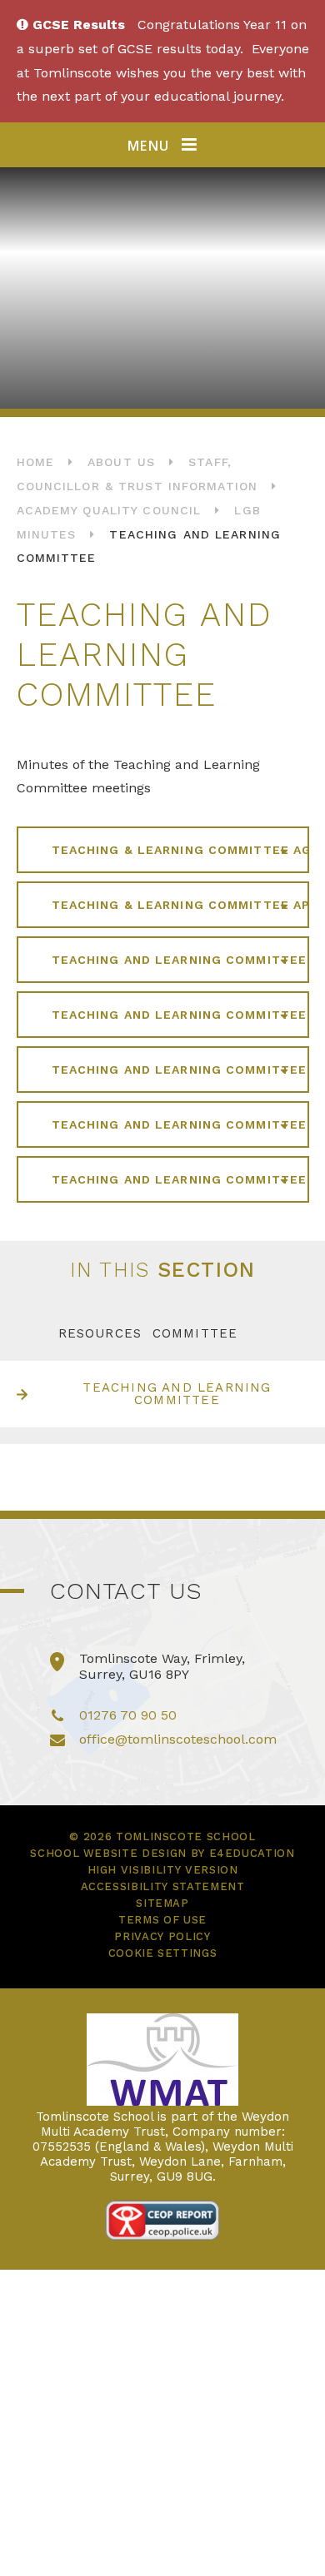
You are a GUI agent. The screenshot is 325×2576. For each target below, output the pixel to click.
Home (35, 462)
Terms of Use (162, 1920)
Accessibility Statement (163, 1886)
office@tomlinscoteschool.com (178, 1739)
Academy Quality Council (109, 510)
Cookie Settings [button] (163, 1953)
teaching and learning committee (177, 1394)
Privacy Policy (162, 1936)
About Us (121, 462)
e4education (252, 1853)
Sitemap (162, 1903)
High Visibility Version (163, 1870)
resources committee (148, 1333)
